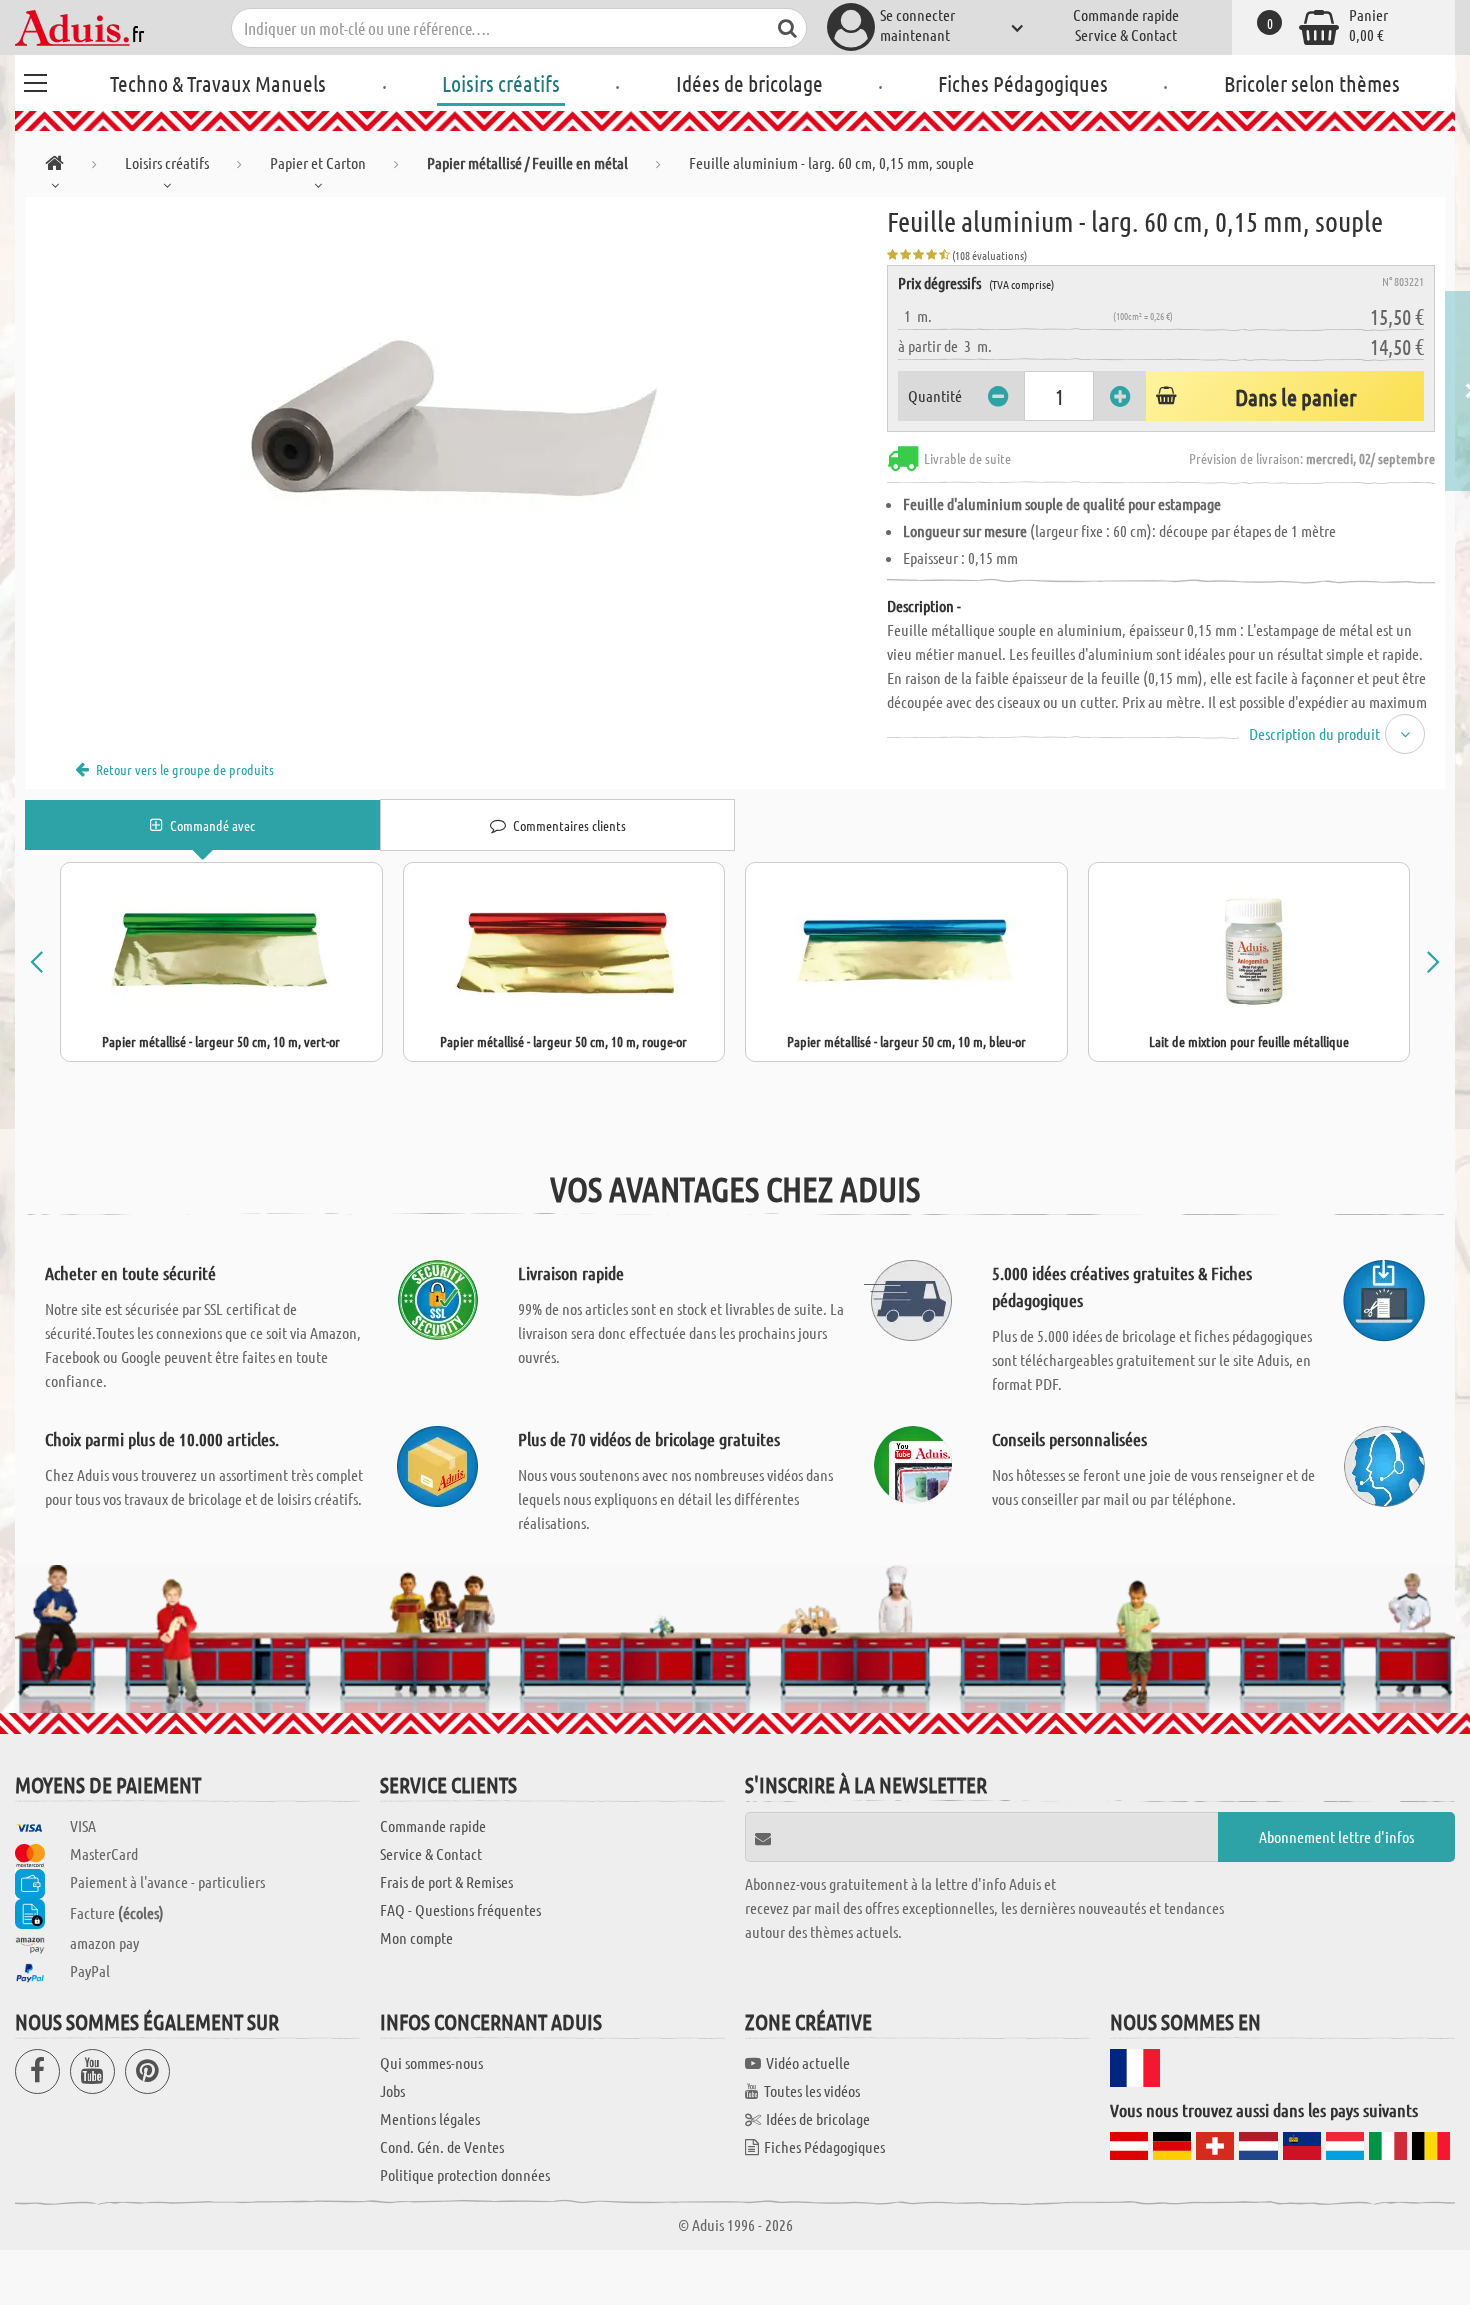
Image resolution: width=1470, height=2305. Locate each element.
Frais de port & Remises (446, 1881)
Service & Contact (1126, 34)
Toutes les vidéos (812, 2090)
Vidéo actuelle (808, 2062)
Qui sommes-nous (431, 2062)
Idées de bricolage (749, 83)
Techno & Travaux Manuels (218, 83)
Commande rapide (1126, 14)
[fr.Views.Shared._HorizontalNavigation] (54, 166)
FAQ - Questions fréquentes (460, 1909)
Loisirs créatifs (501, 83)
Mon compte (416, 1937)
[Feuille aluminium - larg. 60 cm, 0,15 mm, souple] (456, 422)
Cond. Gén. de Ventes (442, 2146)
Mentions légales (430, 2118)
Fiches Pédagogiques (1023, 83)
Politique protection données (465, 2174)
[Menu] (35, 80)
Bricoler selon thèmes (1312, 83)
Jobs (392, 2090)
